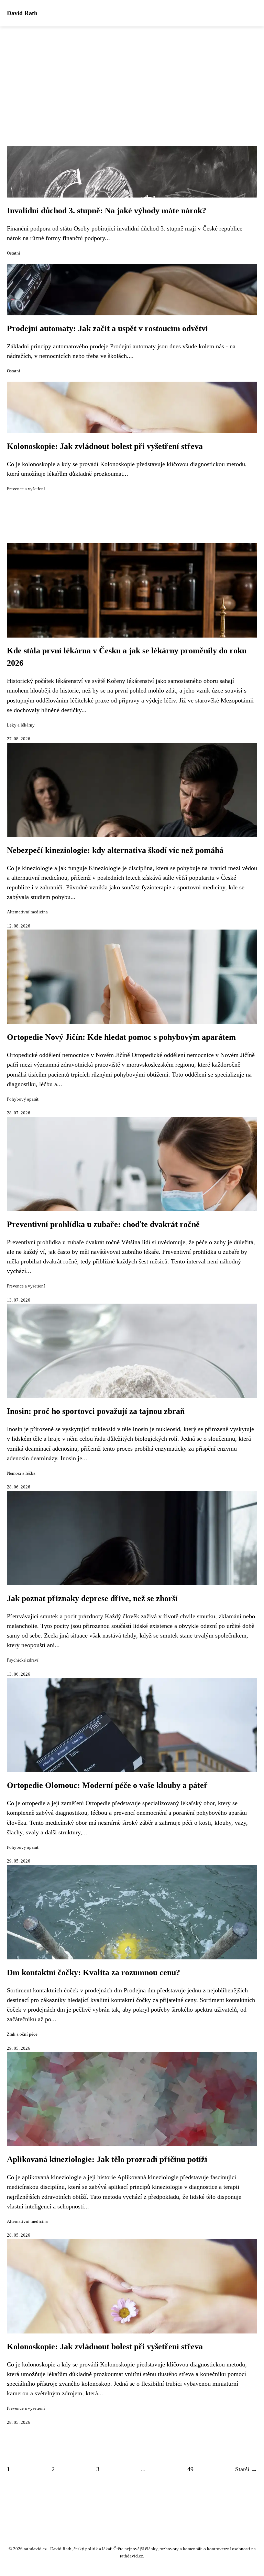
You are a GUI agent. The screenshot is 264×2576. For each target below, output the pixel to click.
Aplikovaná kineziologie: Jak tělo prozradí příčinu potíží (107, 2159)
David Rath (22, 13)
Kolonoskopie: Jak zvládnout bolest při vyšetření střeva (105, 446)
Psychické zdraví (23, 1660)
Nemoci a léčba (21, 1473)
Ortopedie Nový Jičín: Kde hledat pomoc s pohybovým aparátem (121, 1037)
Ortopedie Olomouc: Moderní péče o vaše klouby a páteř (107, 1785)
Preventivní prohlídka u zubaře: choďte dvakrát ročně (103, 1224)
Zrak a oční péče (22, 2034)
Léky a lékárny (21, 725)
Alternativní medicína (27, 912)
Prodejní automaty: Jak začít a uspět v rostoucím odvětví (107, 328)
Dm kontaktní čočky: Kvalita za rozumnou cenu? (93, 1972)
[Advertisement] (132, 78)
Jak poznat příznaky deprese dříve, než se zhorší (92, 1598)
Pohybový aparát (23, 1099)
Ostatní (14, 253)
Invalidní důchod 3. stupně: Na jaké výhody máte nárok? (107, 211)
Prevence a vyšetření (26, 489)
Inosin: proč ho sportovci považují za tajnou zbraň (96, 1411)
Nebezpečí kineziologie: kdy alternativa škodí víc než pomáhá (115, 850)
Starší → (246, 2469)
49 (190, 2469)
